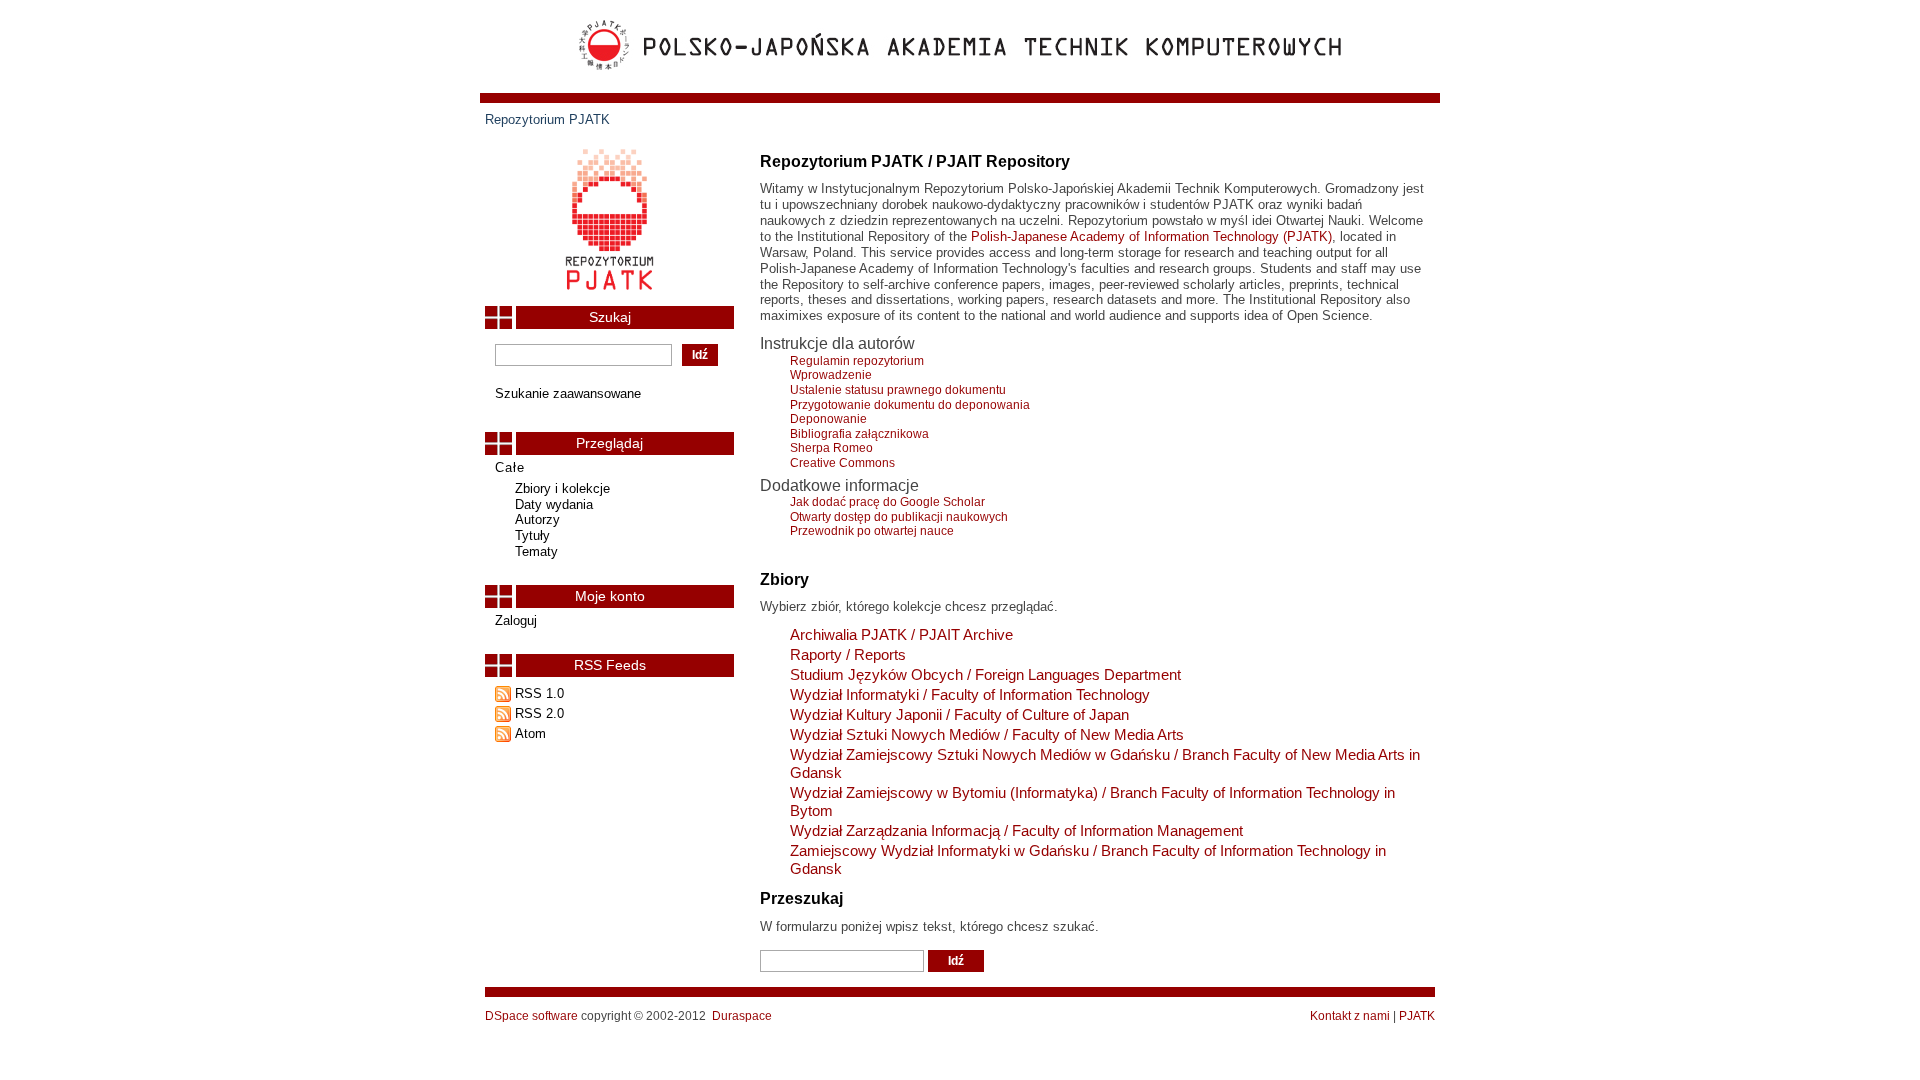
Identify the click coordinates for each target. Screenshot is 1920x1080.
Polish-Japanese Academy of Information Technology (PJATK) (1151, 236)
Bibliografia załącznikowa (859, 434)
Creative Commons (842, 463)
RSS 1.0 (539, 693)
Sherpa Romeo (831, 448)
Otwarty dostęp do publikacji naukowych (899, 517)
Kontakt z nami (1350, 1016)
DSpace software (531, 1016)
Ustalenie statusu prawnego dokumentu (898, 390)
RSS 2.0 (539, 713)
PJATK (1417, 1016)
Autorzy (537, 519)
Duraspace (742, 1016)
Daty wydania (554, 504)
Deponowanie (828, 419)
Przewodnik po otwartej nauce (872, 531)
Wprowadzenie (831, 375)
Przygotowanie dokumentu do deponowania (910, 405)
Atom (530, 733)
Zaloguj (516, 620)
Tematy (536, 551)
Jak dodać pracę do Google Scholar (887, 502)
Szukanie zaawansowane (568, 393)
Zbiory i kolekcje (562, 488)
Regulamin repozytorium (857, 361)
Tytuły (532, 535)
